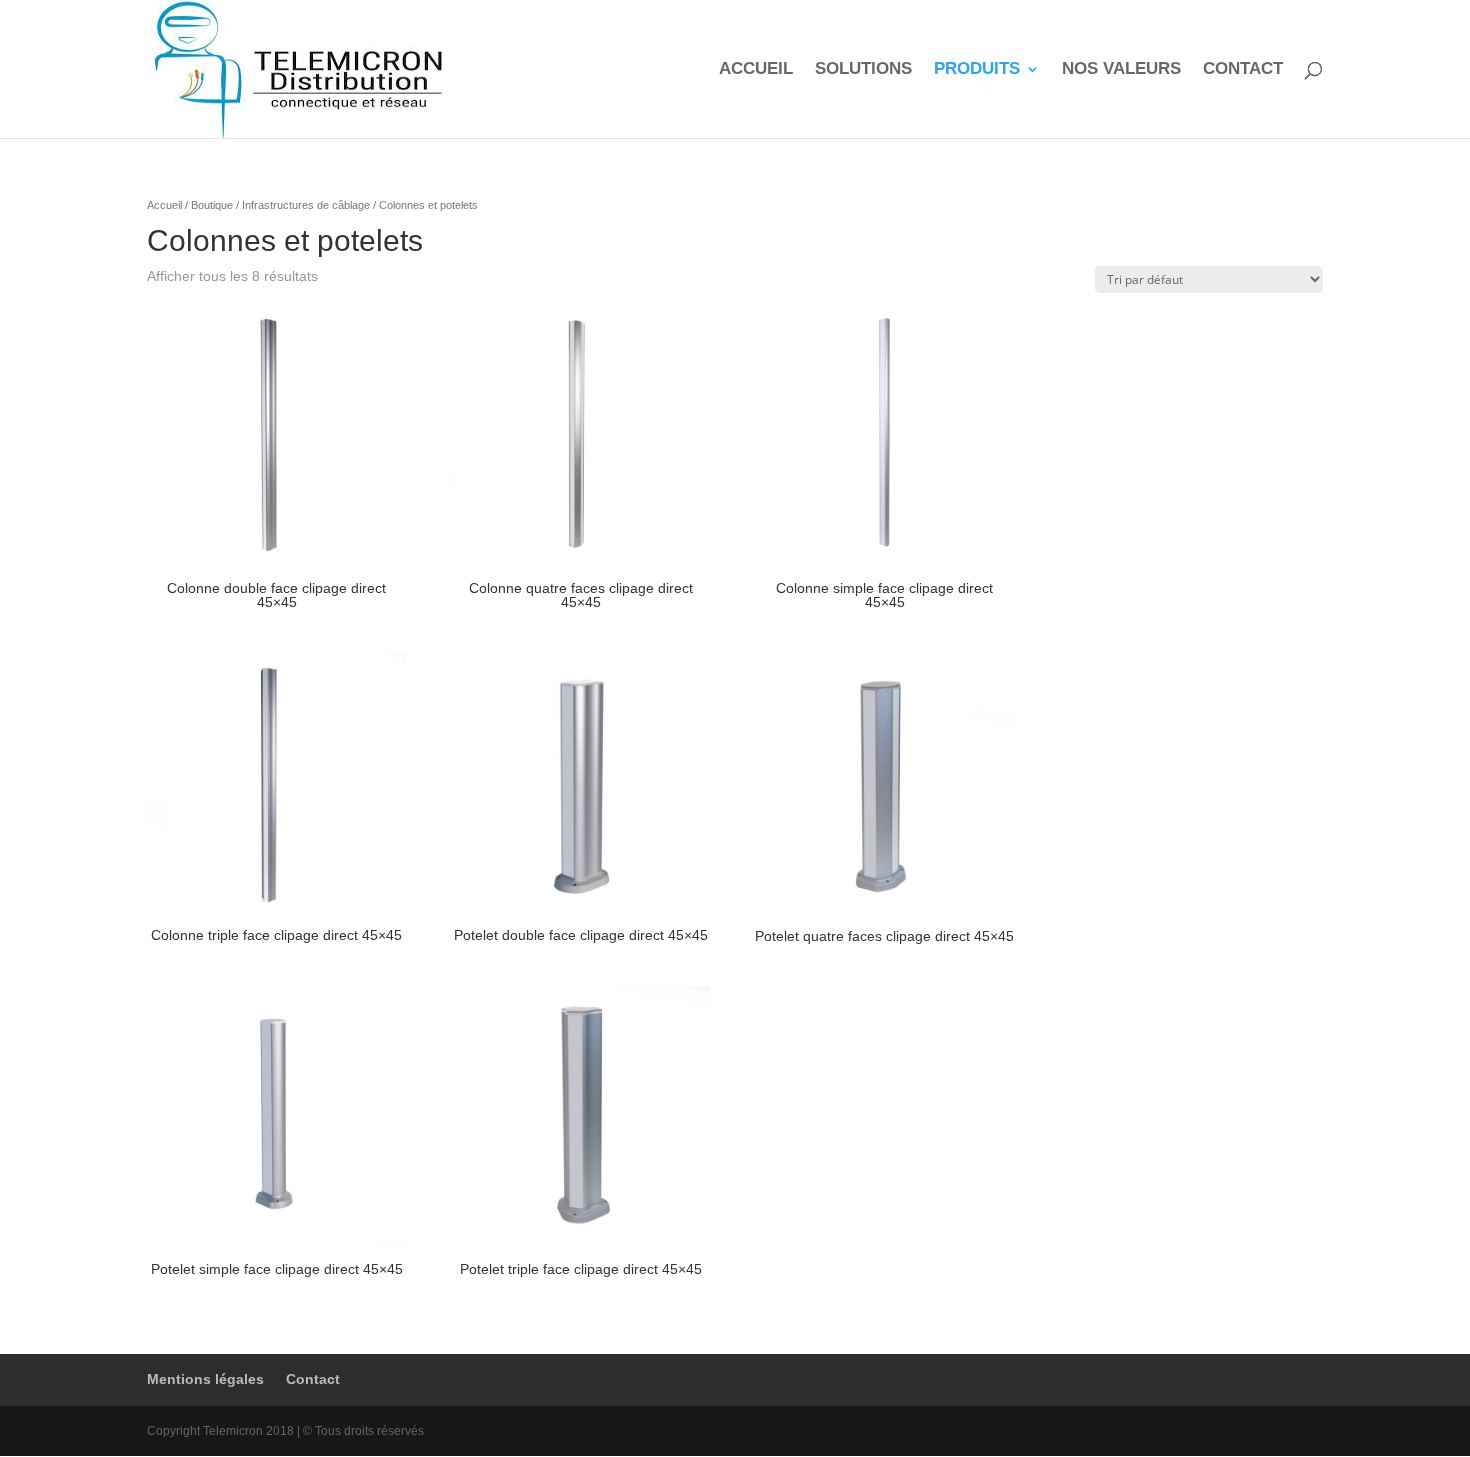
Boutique (212, 205)
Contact (1243, 70)
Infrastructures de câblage (306, 205)
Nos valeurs (1121, 70)
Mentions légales (205, 1379)
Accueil (756, 70)
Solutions (863, 70)
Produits (977, 70)
